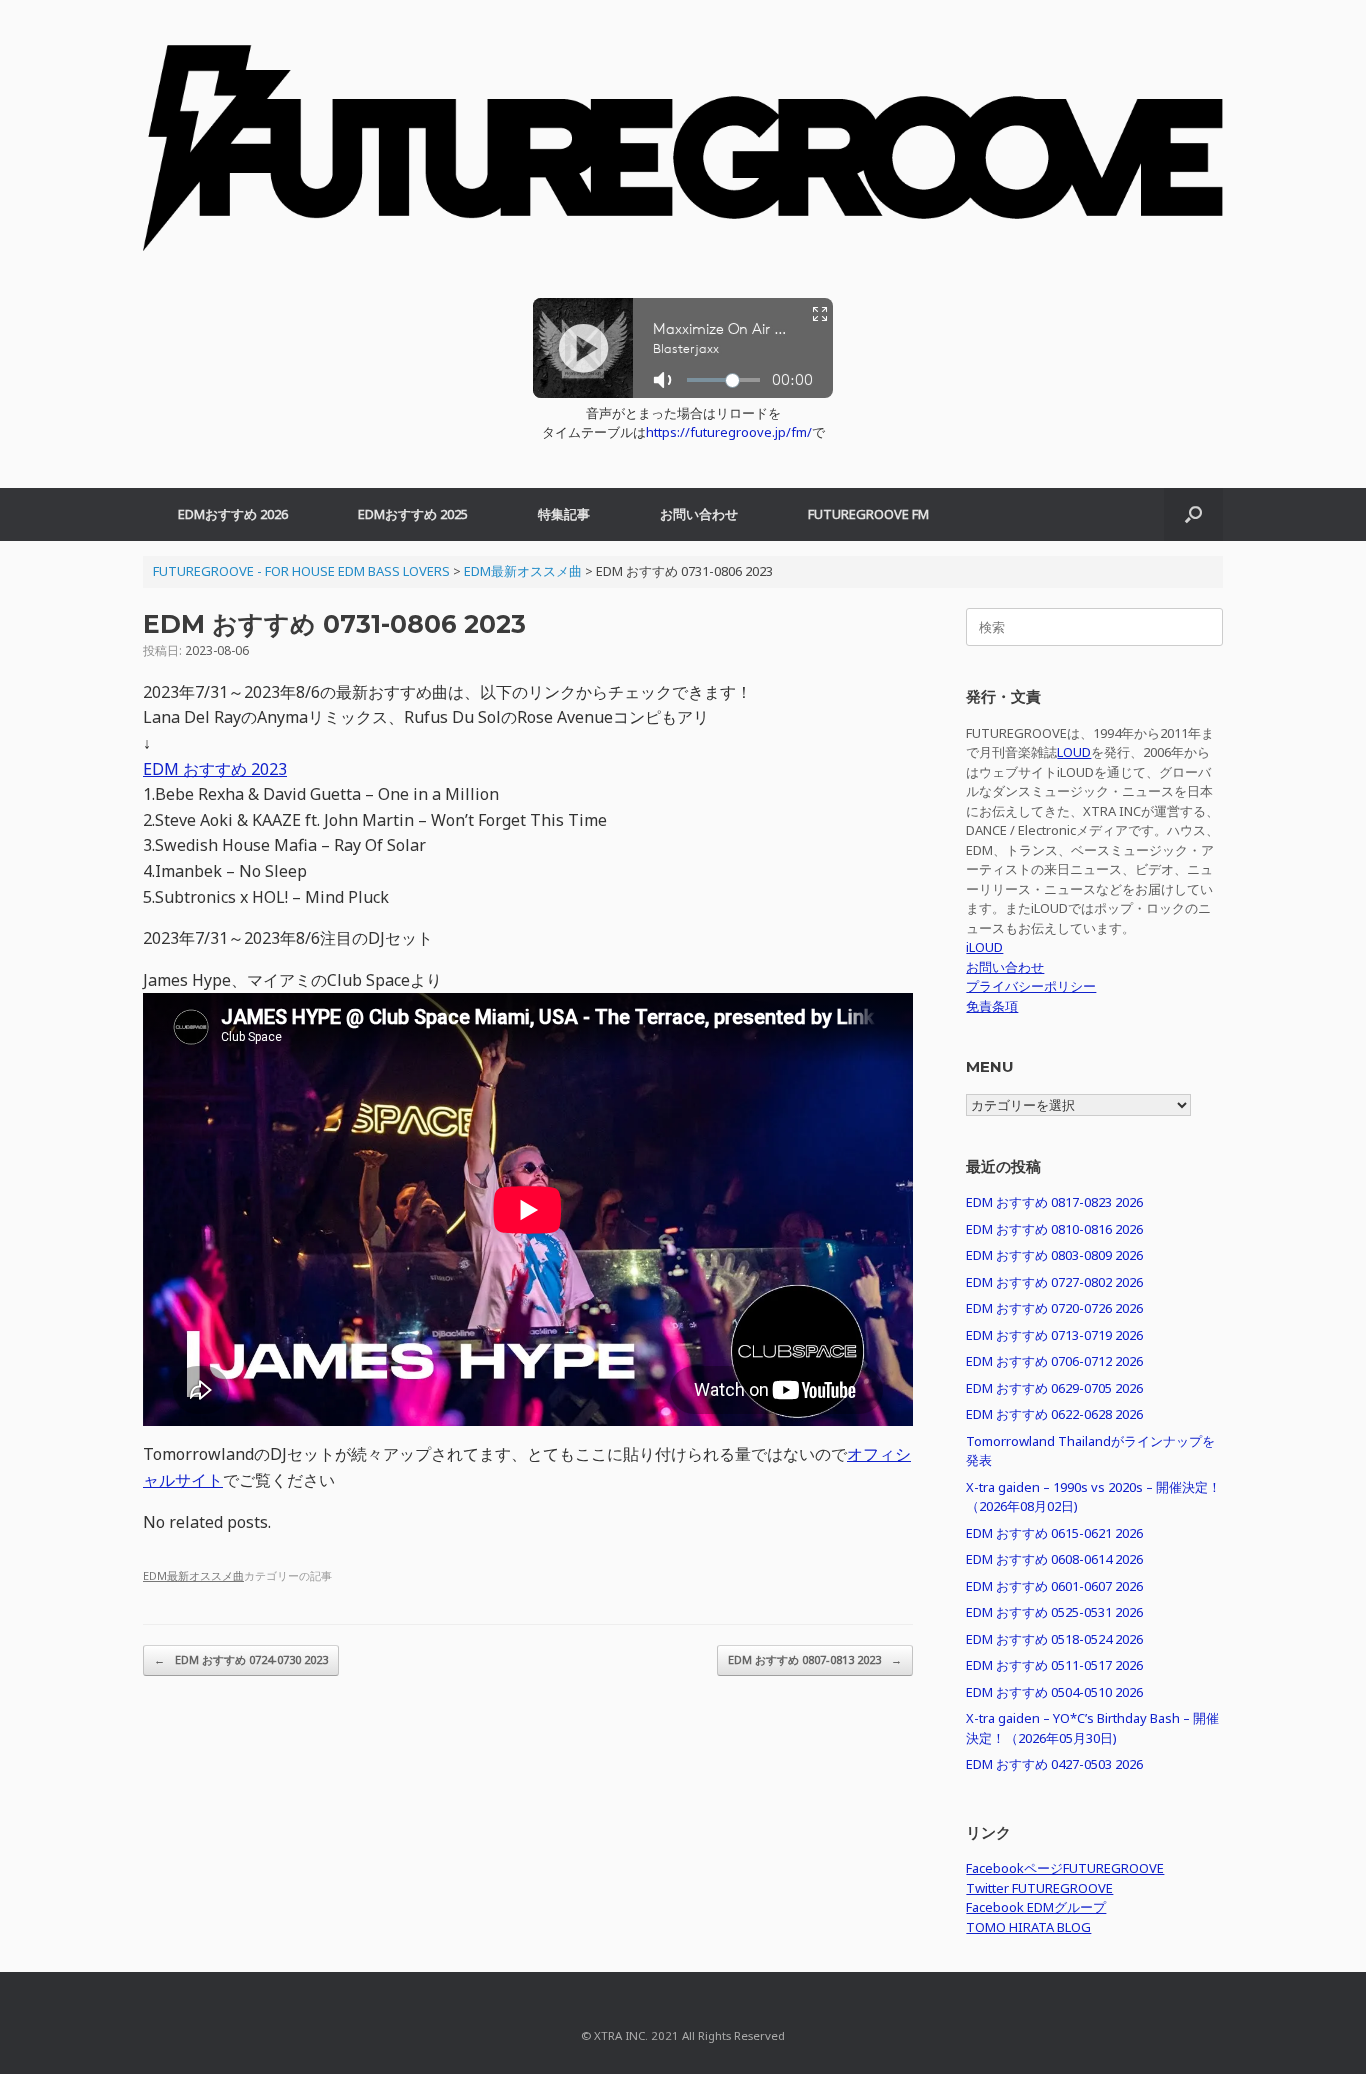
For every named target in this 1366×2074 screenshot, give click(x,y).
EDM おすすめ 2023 (215, 769)
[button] (1193, 514)
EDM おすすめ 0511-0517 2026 (1054, 1665)
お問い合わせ (699, 514)
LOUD (1074, 752)
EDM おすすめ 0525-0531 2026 (1054, 1612)
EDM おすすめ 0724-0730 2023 (241, 1659)
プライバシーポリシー (1031, 986)
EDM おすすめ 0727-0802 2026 (1054, 1282)
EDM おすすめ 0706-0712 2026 (1054, 1361)
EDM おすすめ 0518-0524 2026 (1054, 1639)
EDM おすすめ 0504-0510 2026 (1054, 1692)
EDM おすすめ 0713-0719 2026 (1054, 1335)
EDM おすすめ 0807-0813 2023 (815, 1659)
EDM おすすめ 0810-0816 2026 (1054, 1229)
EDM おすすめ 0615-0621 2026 (1054, 1533)
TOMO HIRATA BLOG (1028, 1927)
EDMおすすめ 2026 (233, 514)
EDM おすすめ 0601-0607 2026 (1054, 1586)
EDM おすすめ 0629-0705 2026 (1054, 1388)
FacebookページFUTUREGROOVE (1065, 1868)
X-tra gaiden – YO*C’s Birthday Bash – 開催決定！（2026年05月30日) (1092, 1728)
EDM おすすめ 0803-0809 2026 (1054, 1255)
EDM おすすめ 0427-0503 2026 (1054, 1764)
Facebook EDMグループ (1036, 1907)
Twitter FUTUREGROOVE (1039, 1888)
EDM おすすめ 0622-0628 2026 (1054, 1414)
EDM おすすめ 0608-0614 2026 (1054, 1559)
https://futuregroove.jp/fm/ (729, 432)
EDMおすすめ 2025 (413, 514)
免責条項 (992, 1006)
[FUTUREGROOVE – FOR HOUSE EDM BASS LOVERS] (683, 159)
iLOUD (984, 947)
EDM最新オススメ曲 (193, 1575)
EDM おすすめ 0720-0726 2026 (1054, 1308)
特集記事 (564, 514)
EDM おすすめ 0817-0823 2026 (1054, 1202)
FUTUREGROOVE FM (868, 514)
